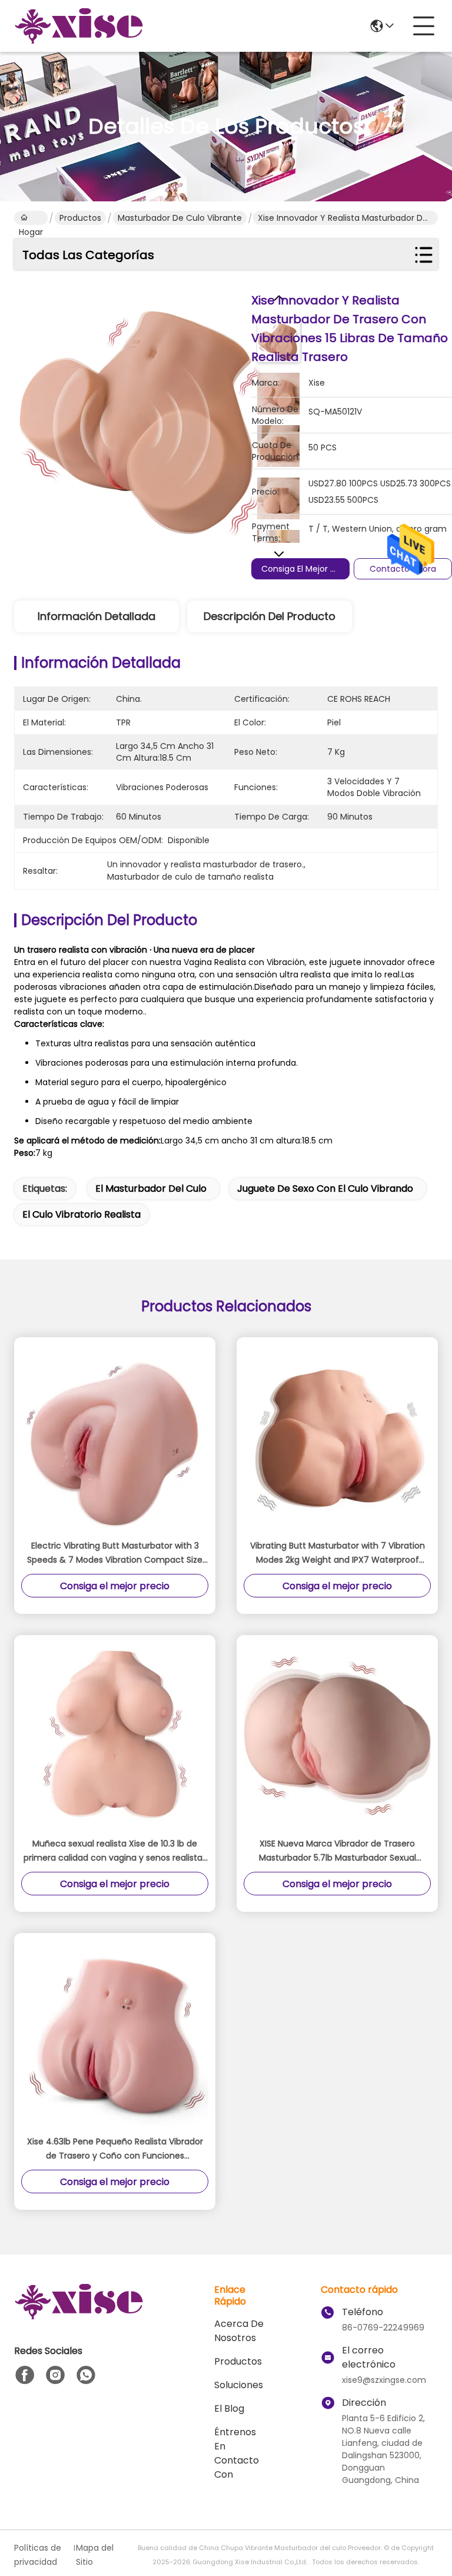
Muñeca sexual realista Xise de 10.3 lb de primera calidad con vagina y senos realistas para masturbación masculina (115, 1851)
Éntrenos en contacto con (237, 2453)
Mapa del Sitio (95, 2555)
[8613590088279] (86, 2375)
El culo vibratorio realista (82, 1214)
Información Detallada (97, 616)
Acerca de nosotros (239, 2331)
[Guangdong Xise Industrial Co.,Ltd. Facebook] (25, 2375)
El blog (229, 2408)
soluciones (239, 2385)
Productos (80, 218)
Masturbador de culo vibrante (180, 218)
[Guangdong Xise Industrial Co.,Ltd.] (79, 26)
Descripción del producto (270, 616)
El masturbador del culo (151, 1188)
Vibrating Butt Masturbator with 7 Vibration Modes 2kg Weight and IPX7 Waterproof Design (338, 1553)
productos (238, 2361)
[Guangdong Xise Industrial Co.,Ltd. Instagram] (55, 2375)
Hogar (31, 218)
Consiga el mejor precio (308, 569)
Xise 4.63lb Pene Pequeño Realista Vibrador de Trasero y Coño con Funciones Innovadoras (115, 2149)
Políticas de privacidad (38, 2555)
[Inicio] (79, 2316)
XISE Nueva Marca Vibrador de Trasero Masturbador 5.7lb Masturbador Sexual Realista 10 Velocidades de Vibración (338, 1851)
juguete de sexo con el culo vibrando (325, 1188)
